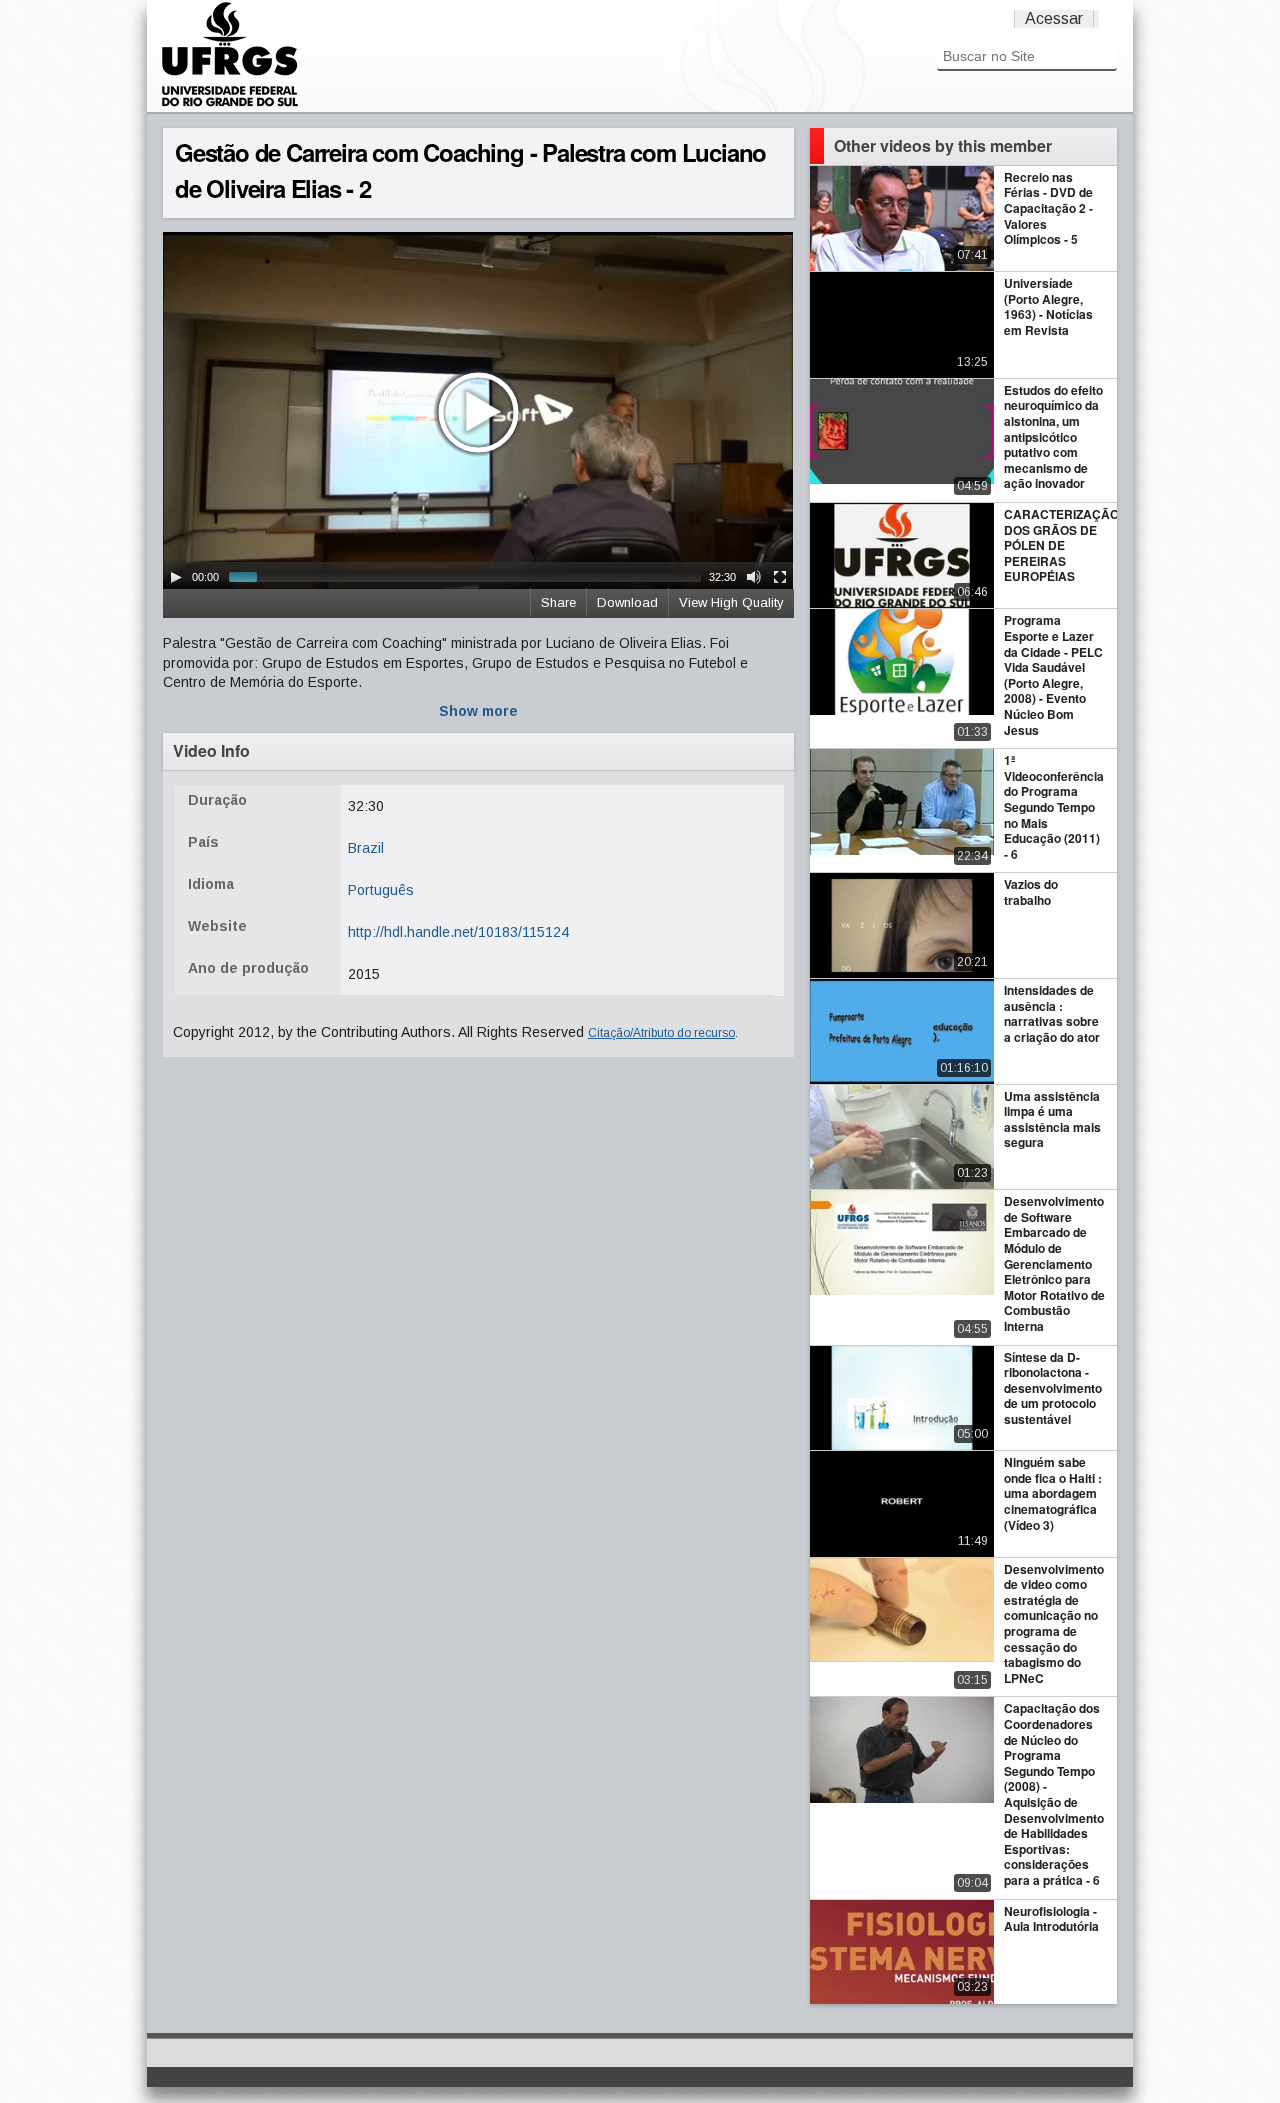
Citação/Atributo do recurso (661, 1033)
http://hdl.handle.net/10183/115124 (458, 932)
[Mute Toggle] (754, 577)
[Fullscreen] (780, 577)
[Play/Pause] (176, 577)
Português (381, 890)
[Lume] (230, 104)
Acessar (1054, 18)
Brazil (366, 848)
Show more (478, 711)
